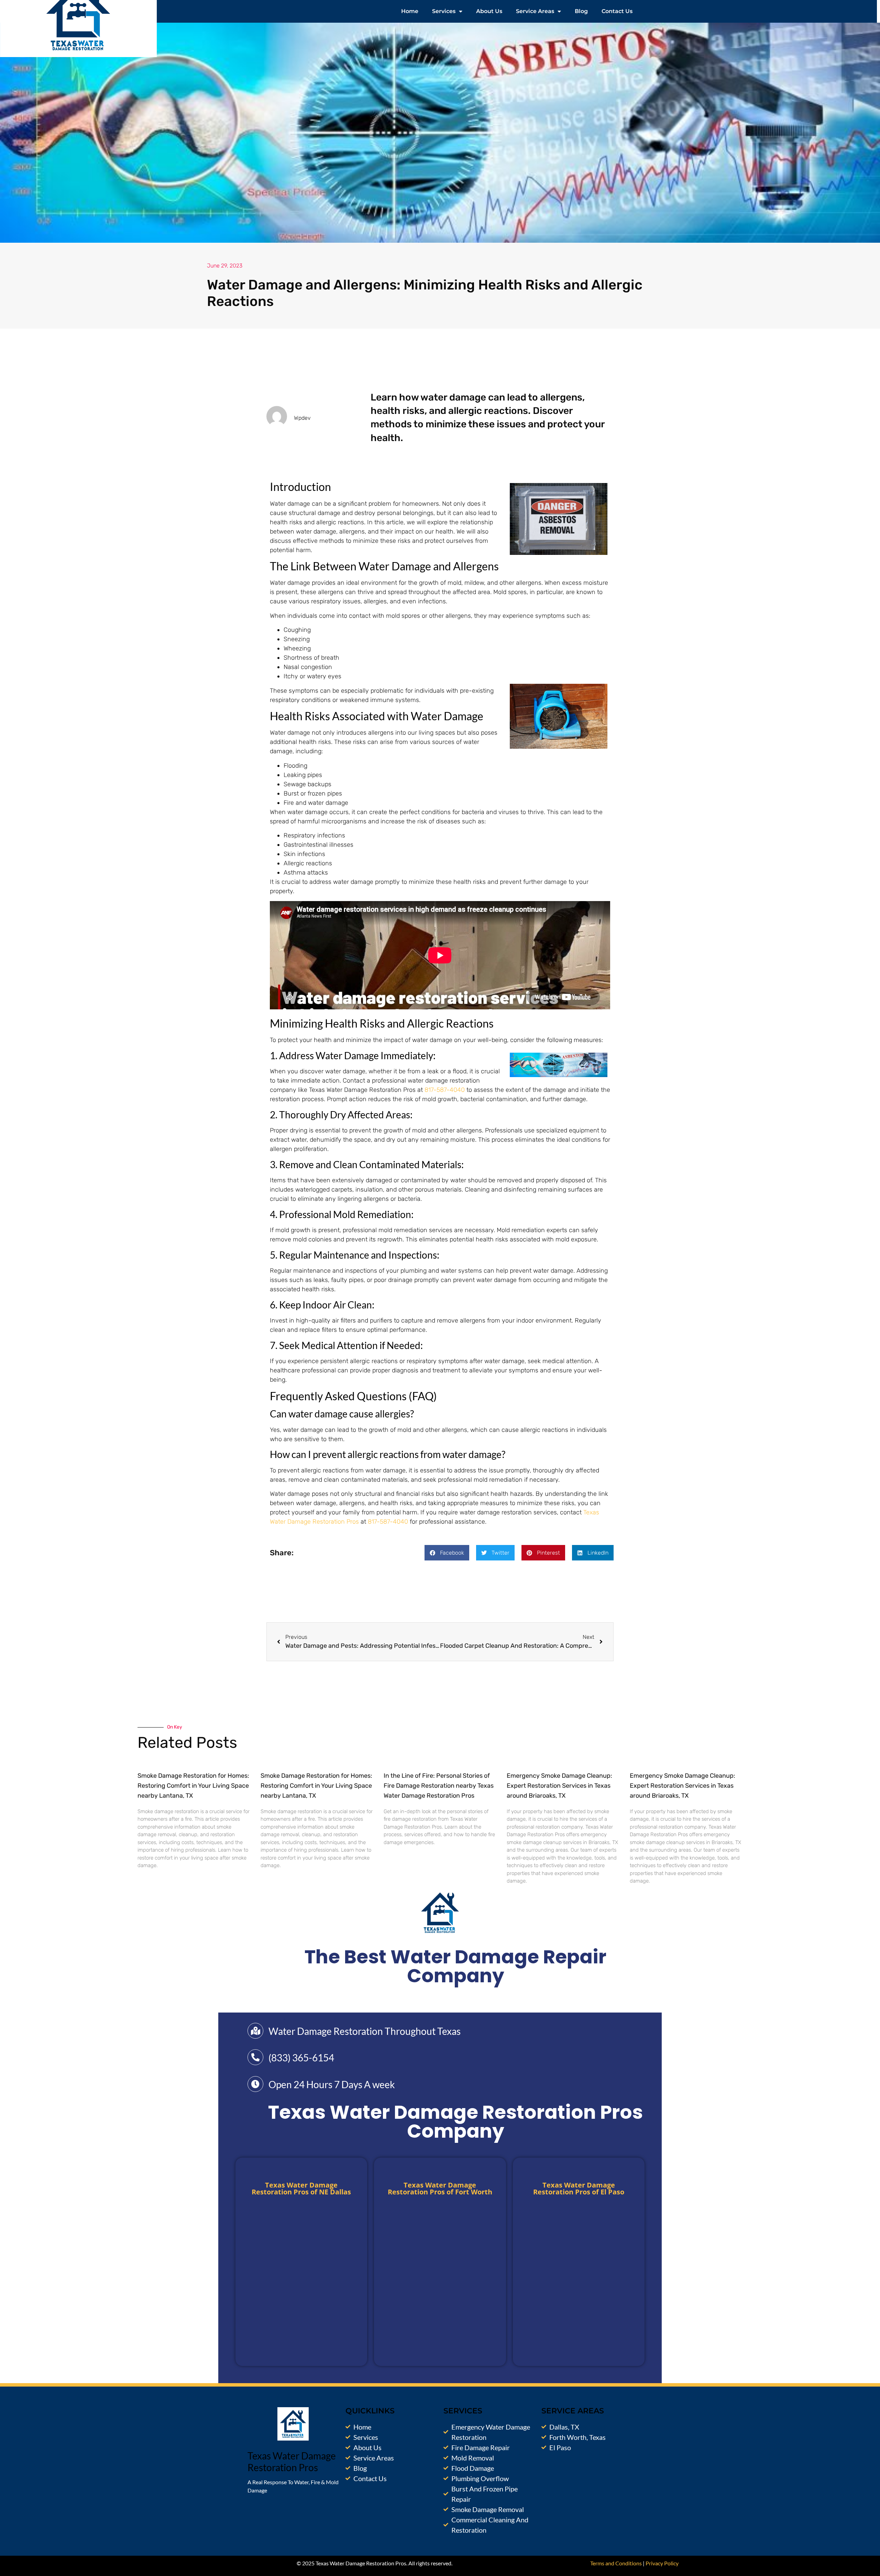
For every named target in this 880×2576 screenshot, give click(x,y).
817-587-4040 (445, 1090)
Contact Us (617, 11)
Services (444, 11)
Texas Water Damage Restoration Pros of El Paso (579, 2188)
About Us (489, 11)
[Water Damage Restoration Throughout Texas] (255, 2031)
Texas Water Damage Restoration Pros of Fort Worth (440, 2188)
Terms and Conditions (616, 2563)
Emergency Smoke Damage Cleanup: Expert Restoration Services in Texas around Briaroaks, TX (559, 1786)
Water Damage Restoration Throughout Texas (365, 2031)
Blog (581, 11)
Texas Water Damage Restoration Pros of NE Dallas (301, 2188)
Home (410, 11)
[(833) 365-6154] (255, 2057)
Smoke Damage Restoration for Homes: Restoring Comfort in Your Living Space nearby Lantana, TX (193, 1786)
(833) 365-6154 (301, 2058)
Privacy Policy (662, 2563)
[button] (447, 1553)
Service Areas (535, 11)
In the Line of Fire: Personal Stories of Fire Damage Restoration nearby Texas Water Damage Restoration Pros (439, 1786)
